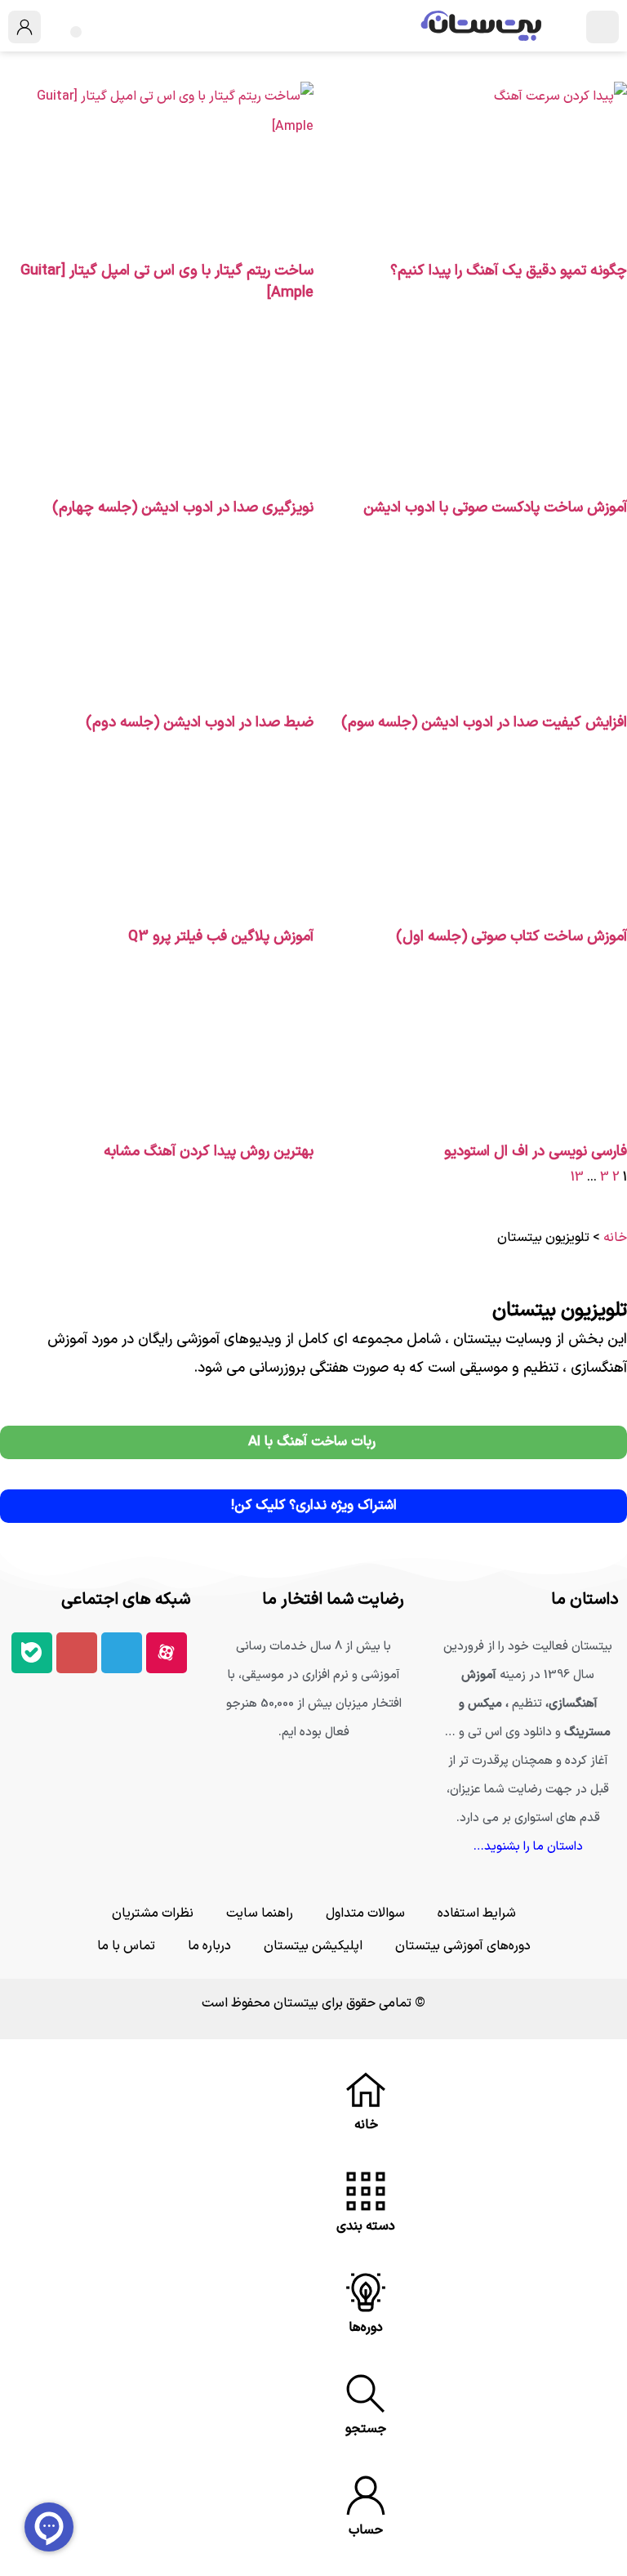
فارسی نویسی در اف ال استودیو (536, 1152)
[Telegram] (122, 1653)
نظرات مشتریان (153, 1913)
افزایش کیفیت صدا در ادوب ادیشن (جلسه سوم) (484, 723)
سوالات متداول (365, 1913)
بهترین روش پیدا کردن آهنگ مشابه (209, 1152)
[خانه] (366, 2090)
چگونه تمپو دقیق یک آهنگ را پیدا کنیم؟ (509, 271)
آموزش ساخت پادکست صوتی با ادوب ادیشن (495, 508)
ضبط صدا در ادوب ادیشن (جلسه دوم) (200, 723)
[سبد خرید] (76, 32)
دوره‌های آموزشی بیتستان (463, 1946)
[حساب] (366, 2495)
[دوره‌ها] (366, 2293)
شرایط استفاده (477, 1913)
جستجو (366, 2429)
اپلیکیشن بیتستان (313, 1946)
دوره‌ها (366, 2328)
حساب (366, 2530)
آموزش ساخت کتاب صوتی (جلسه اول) (511, 937)
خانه (615, 1238)
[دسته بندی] (366, 2191)
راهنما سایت (260, 1913)
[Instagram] (77, 1653)
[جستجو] (366, 2394)
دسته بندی (366, 2226)
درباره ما (209, 1946)
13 (577, 1177)
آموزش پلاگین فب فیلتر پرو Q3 (221, 937)
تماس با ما (126, 1946)
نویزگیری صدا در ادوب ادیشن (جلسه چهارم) (183, 508)
